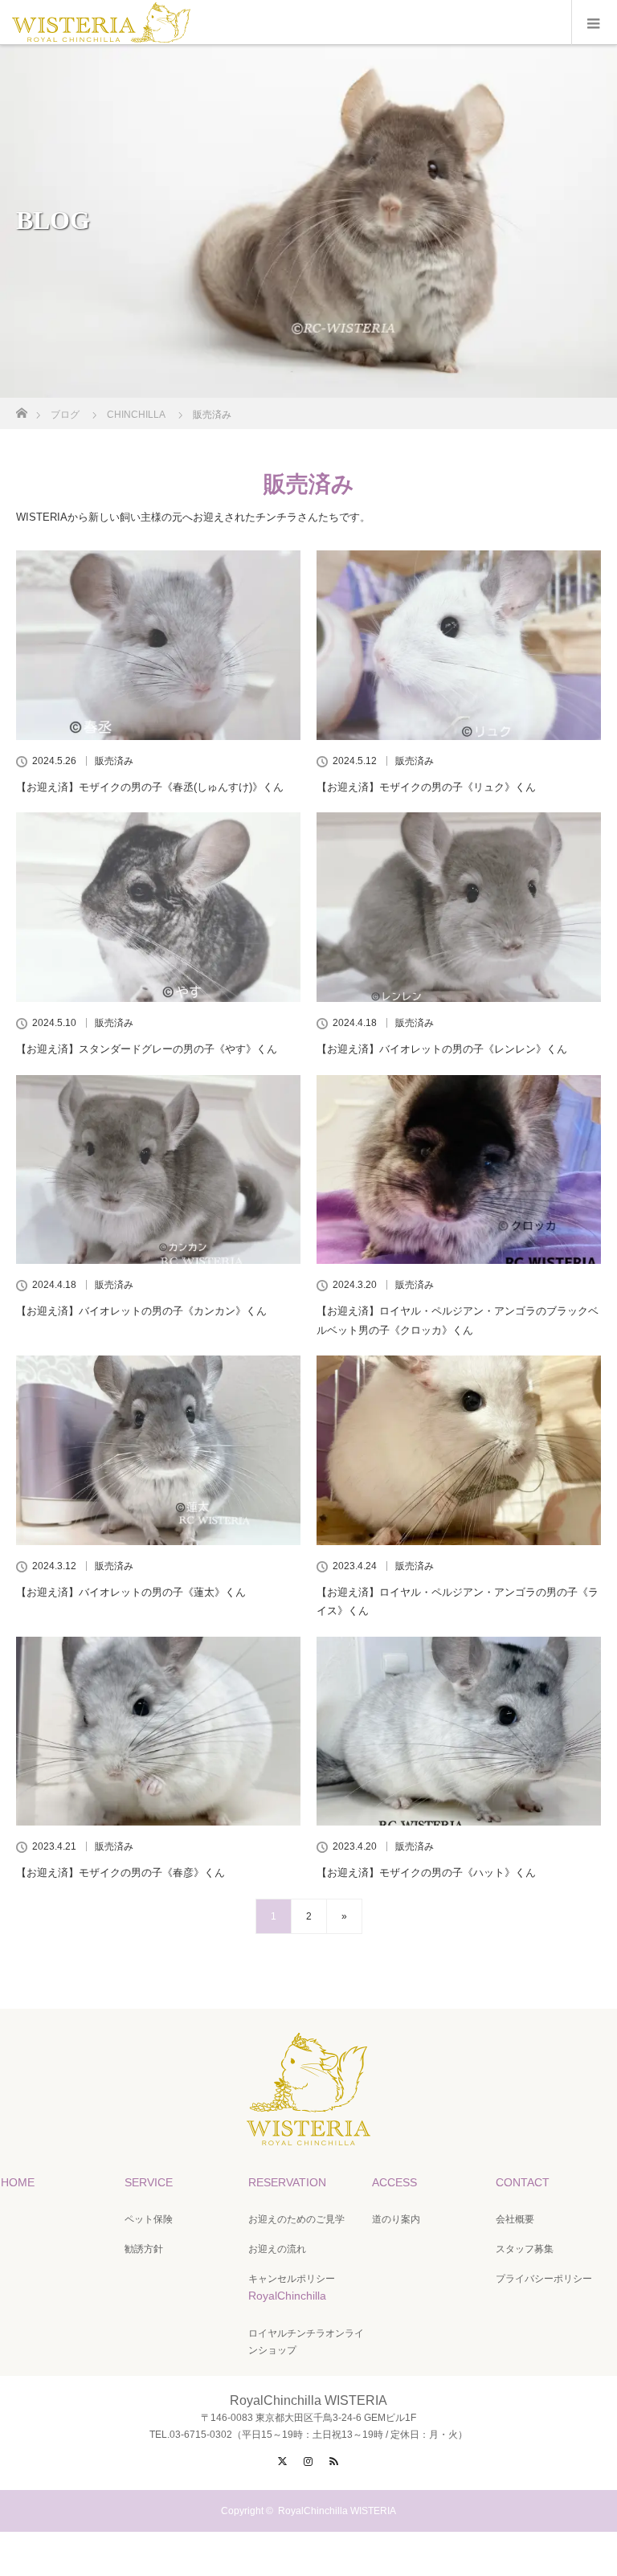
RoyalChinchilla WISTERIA (337, 2511)
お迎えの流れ (277, 2249)
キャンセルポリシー (292, 2279)
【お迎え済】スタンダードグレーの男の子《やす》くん (147, 1049)
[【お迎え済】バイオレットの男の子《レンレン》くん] (459, 907)
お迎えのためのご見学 (296, 2219)
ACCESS (394, 2182)
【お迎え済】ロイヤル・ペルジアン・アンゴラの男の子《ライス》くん (458, 1601)
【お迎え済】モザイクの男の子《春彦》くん (121, 1873)
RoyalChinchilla (287, 2296)
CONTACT (523, 2182)
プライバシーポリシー (544, 2279)
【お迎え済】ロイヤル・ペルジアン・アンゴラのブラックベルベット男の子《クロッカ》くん (458, 1320)
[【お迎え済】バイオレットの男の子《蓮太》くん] (158, 1450)
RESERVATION (287, 2182)
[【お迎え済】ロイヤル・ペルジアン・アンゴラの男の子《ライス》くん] (459, 1450)
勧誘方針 (144, 2249)
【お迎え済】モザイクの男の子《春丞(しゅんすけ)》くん (150, 787)
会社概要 (515, 2219)
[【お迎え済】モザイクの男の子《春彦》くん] (158, 1732)
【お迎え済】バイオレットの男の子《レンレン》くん (442, 1049)
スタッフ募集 (525, 2249)
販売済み (114, 761)
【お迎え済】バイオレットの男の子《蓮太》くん (131, 1592)
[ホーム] (21, 409)
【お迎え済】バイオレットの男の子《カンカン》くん (141, 1311)
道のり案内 (396, 2219)
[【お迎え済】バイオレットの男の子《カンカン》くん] (158, 1170)
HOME (18, 2182)
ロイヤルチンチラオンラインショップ (306, 2342)
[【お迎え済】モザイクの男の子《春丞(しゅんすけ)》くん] (158, 645)
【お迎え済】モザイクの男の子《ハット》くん (426, 1873)
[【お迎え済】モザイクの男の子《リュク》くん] (459, 645)
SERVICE (149, 2182)
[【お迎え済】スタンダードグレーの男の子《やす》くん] (158, 907)
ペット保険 (149, 2219)
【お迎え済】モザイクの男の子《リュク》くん (426, 787)
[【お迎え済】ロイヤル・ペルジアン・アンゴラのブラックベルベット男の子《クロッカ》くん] (459, 1170)
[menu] (594, 22)
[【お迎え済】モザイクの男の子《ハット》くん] (459, 1732)
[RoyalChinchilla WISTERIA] (308, 2132)
